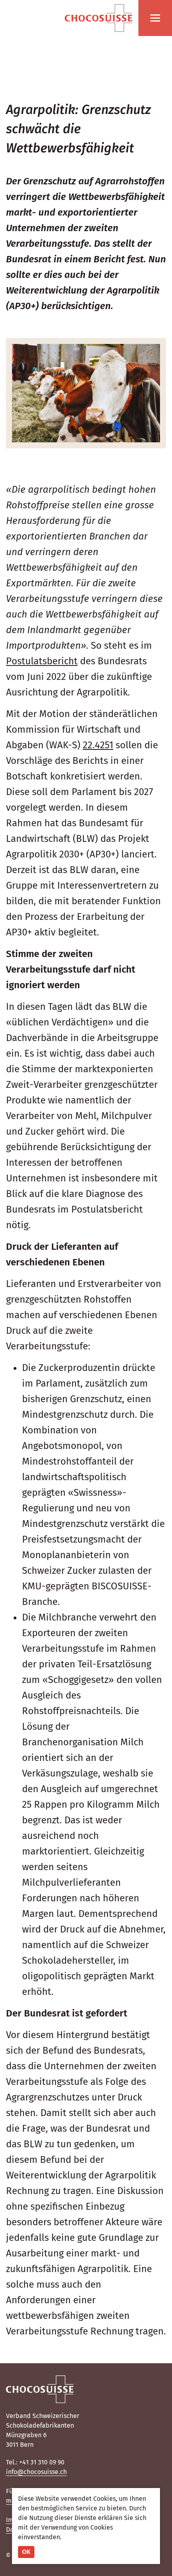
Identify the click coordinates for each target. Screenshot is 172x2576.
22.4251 (98, 745)
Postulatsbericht (42, 661)
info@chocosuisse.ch (36, 2472)
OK (26, 2552)
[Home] (99, 18)
